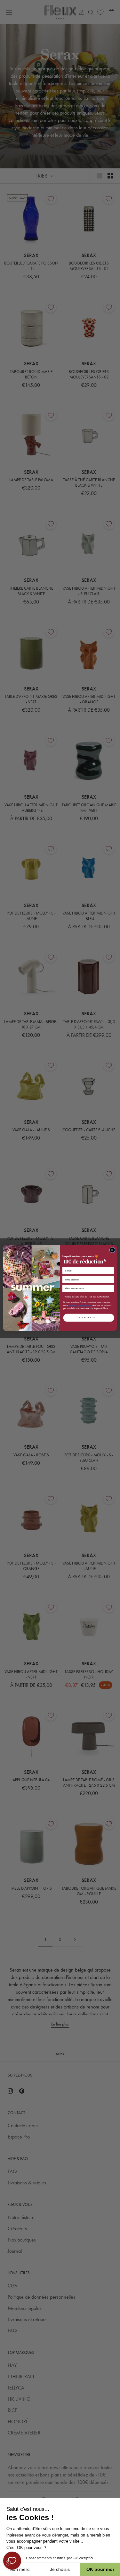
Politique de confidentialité (80, 1305)
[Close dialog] (112, 1250)
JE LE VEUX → (88, 1318)
